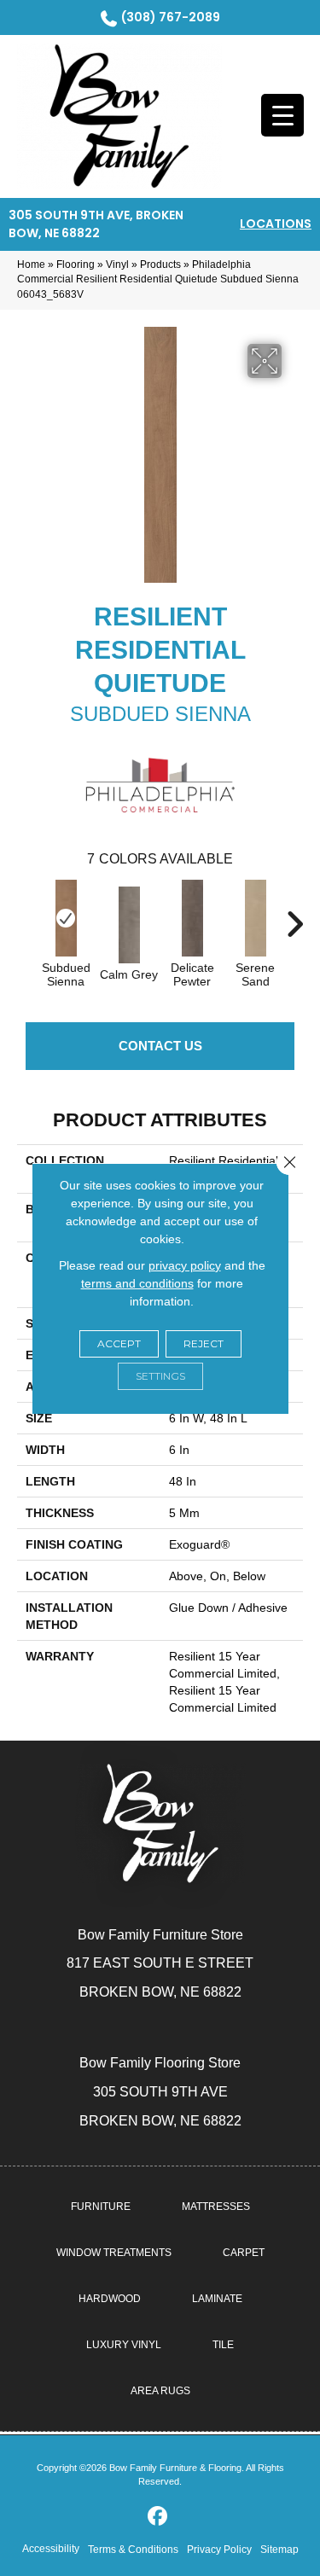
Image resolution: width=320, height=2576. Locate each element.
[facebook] (157, 2517)
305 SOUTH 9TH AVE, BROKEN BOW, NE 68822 (96, 224)
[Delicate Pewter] (192, 918)
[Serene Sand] (255, 918)
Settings (160, 1376)
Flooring (76, 265)
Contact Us (160, 1046)
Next (294, 916)
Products (160, 265)
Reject (204, 1343)
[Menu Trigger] (282, 115)
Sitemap (279, 2550)
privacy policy (185, 1265)
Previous (26, 916)
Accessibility (51, 2549)
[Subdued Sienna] (66, 918)
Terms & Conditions (133, 2550)
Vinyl (117, 265)
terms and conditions (137, 1283)
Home (31, 265)
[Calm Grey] (129, 925)
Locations (276, 224)
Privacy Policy (219, 2550)
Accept (119, 1343)
